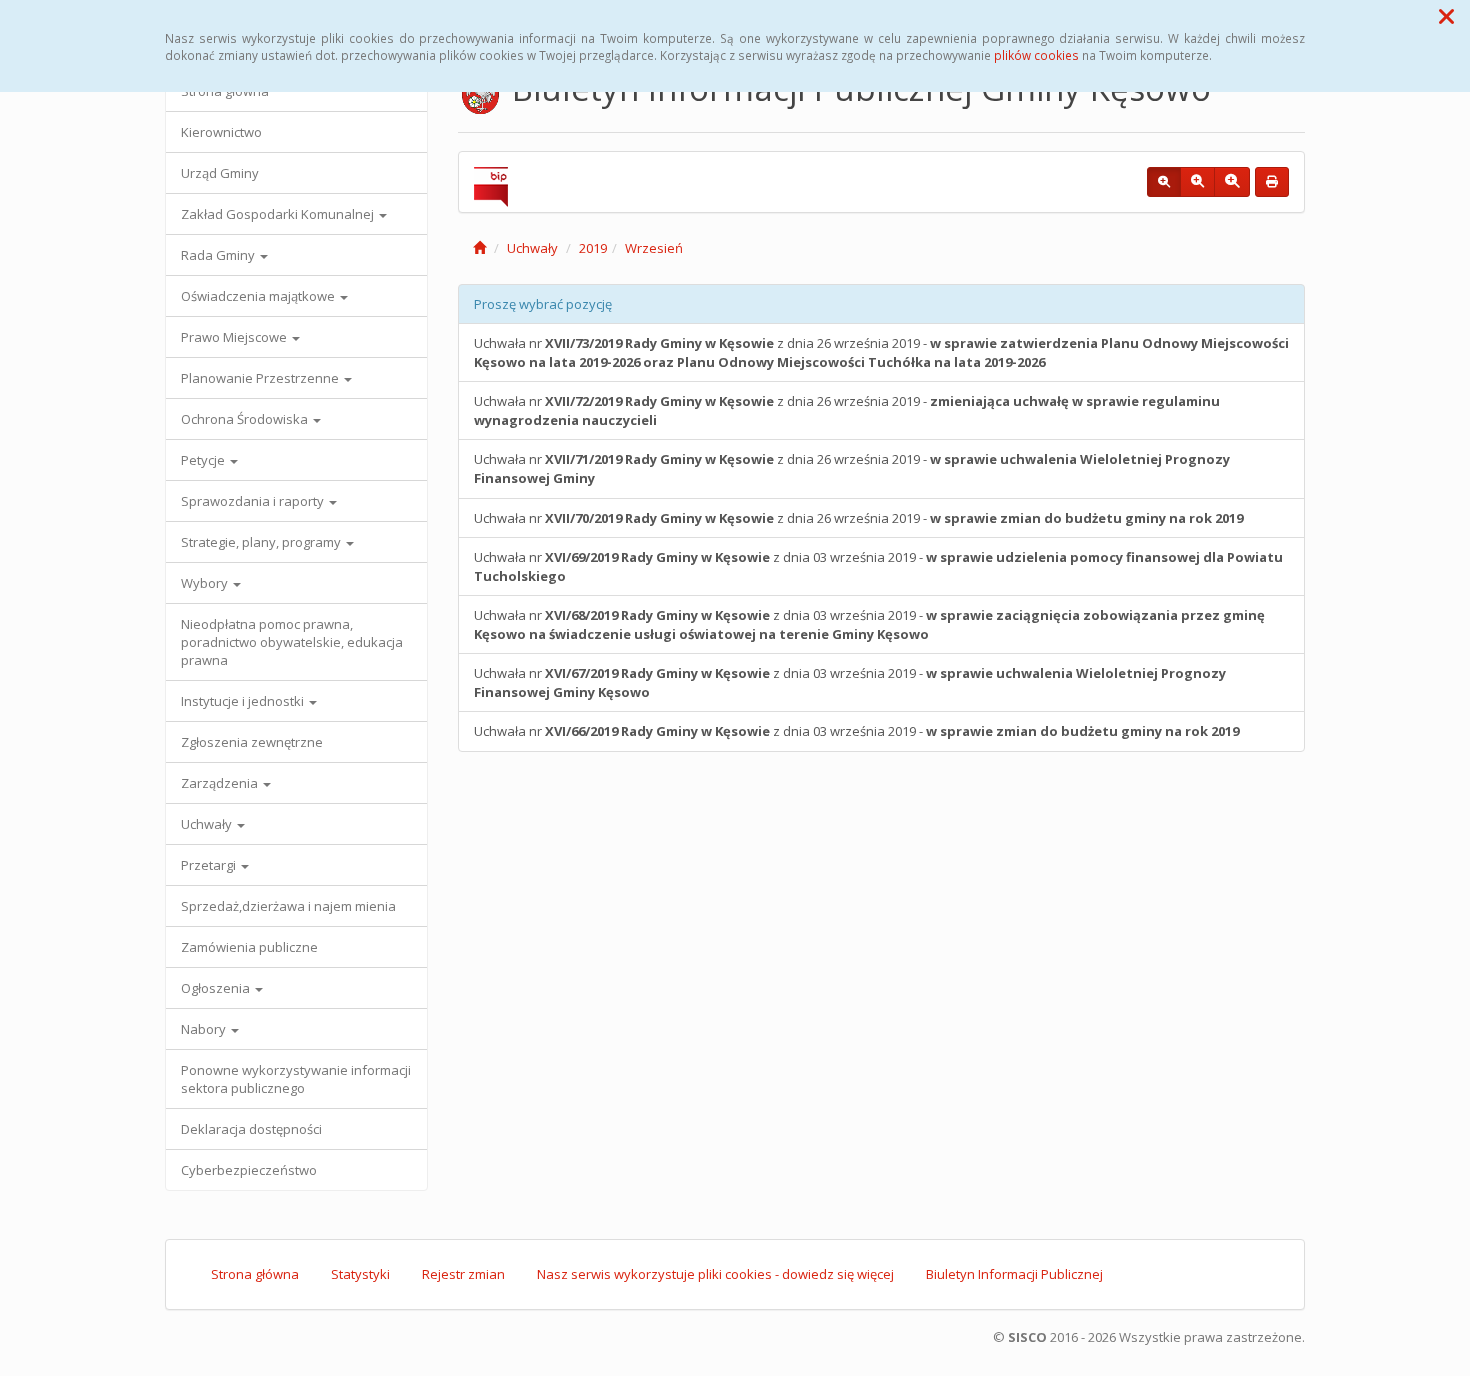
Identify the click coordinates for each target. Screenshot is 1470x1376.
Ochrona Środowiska (246, 419)
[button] (1446, 16)
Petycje (204, 460)
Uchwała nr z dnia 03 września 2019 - (878, 566)
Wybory (206, 583)
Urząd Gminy (220, 173)
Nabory (205, 1029)
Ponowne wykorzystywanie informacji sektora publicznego (296, 1079)
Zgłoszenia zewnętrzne (252, 742)
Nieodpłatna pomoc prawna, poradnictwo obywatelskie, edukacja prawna (292, 642)
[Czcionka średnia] (1197, 182)
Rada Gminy (219, 255)
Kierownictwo (221, 132)
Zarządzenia (221, 783)
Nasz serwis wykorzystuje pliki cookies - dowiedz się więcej (715, 1274)
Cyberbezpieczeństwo (249, 1170)
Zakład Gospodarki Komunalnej (279, 214)
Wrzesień (654, 248)
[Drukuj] (1272, 182)
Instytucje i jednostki (244, 701)
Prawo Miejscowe (235, 337)
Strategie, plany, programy (262, 542)
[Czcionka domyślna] (1164, 182)
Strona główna (255, 1274)
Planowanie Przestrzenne (261, 378)
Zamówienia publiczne (249, 947)
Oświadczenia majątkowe (259, 296)
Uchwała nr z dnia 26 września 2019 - (881, 352)
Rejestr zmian (463, 1274)
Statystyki (360, 1274)
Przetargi (210, 865)
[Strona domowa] (479, 248)
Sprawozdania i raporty (254, 501)
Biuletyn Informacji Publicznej (1014, 1274)
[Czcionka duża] (1232, 182)
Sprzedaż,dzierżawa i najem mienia (288, 906)
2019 (593, 248)
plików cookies (1036, 55)
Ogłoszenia (217, 988)
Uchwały (208, 824)
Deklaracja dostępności (251, 1129)
